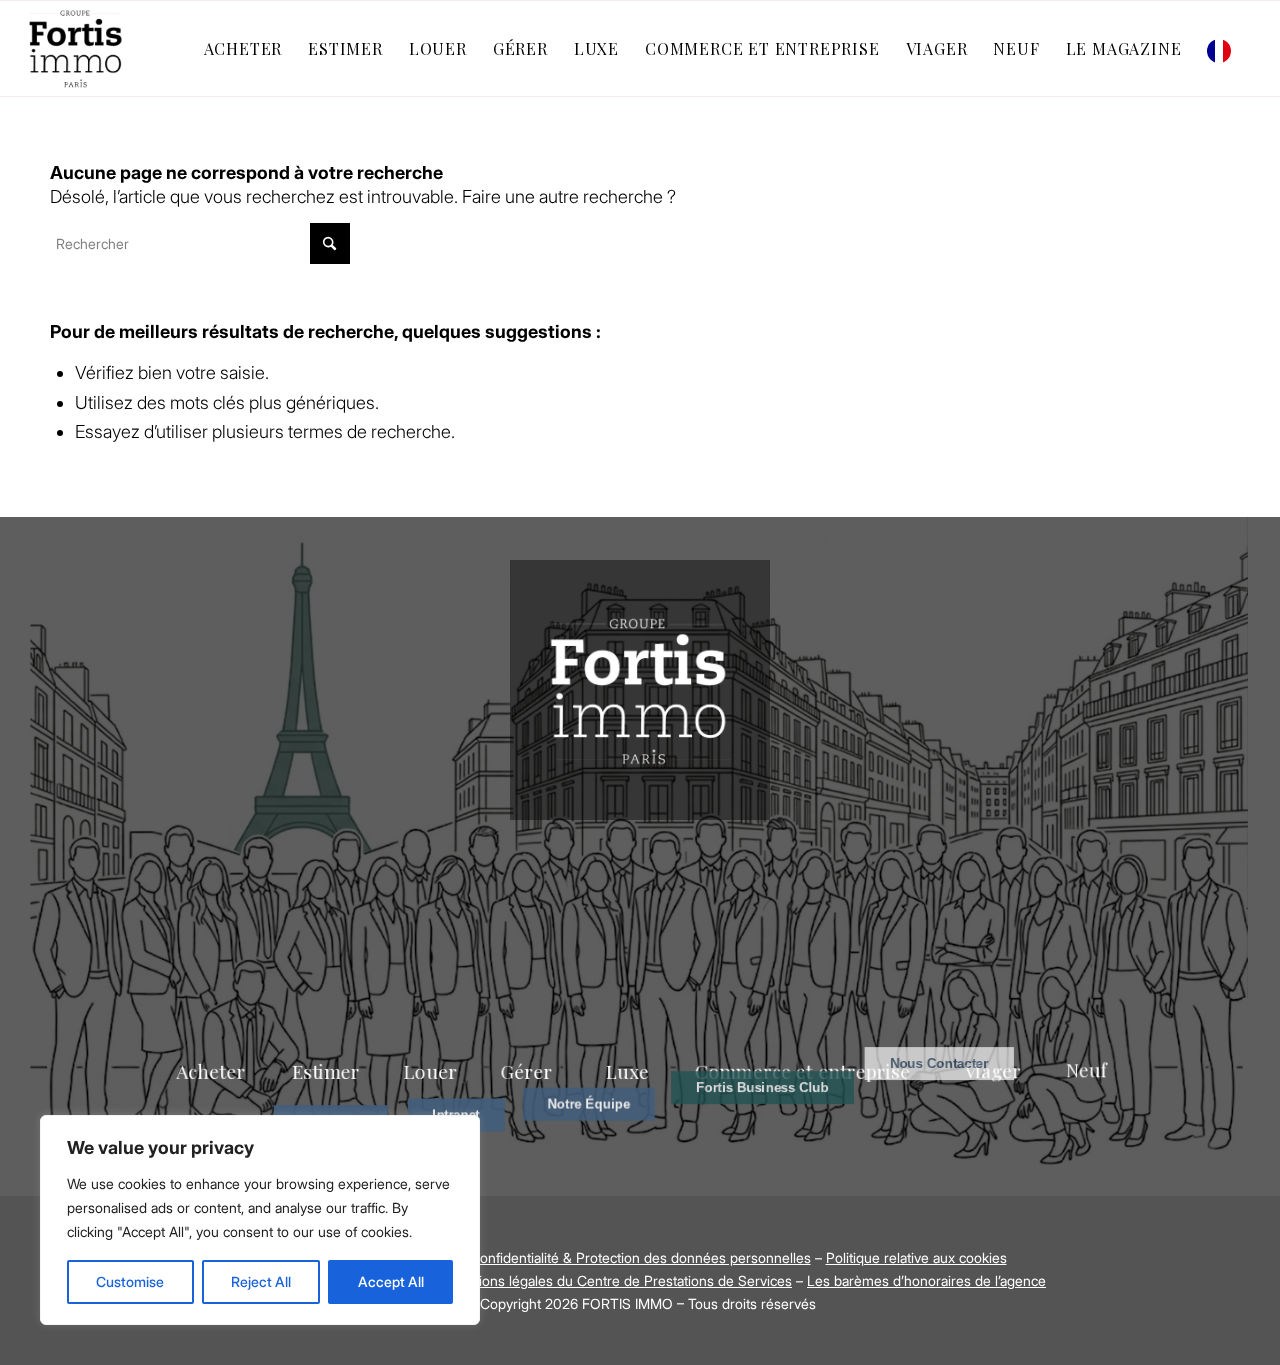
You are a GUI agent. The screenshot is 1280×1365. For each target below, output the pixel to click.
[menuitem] (243, 48)
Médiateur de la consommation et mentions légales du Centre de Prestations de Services (513, 1280)
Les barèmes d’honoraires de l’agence (926, 1280)
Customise (130, 1281)
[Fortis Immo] (77, 48)
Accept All (391, 1281)
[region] (260, 1220)
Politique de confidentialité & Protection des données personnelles (603, 1257)
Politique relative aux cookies (916, 1257)
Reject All (261, 1281)
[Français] (1224, 48)
